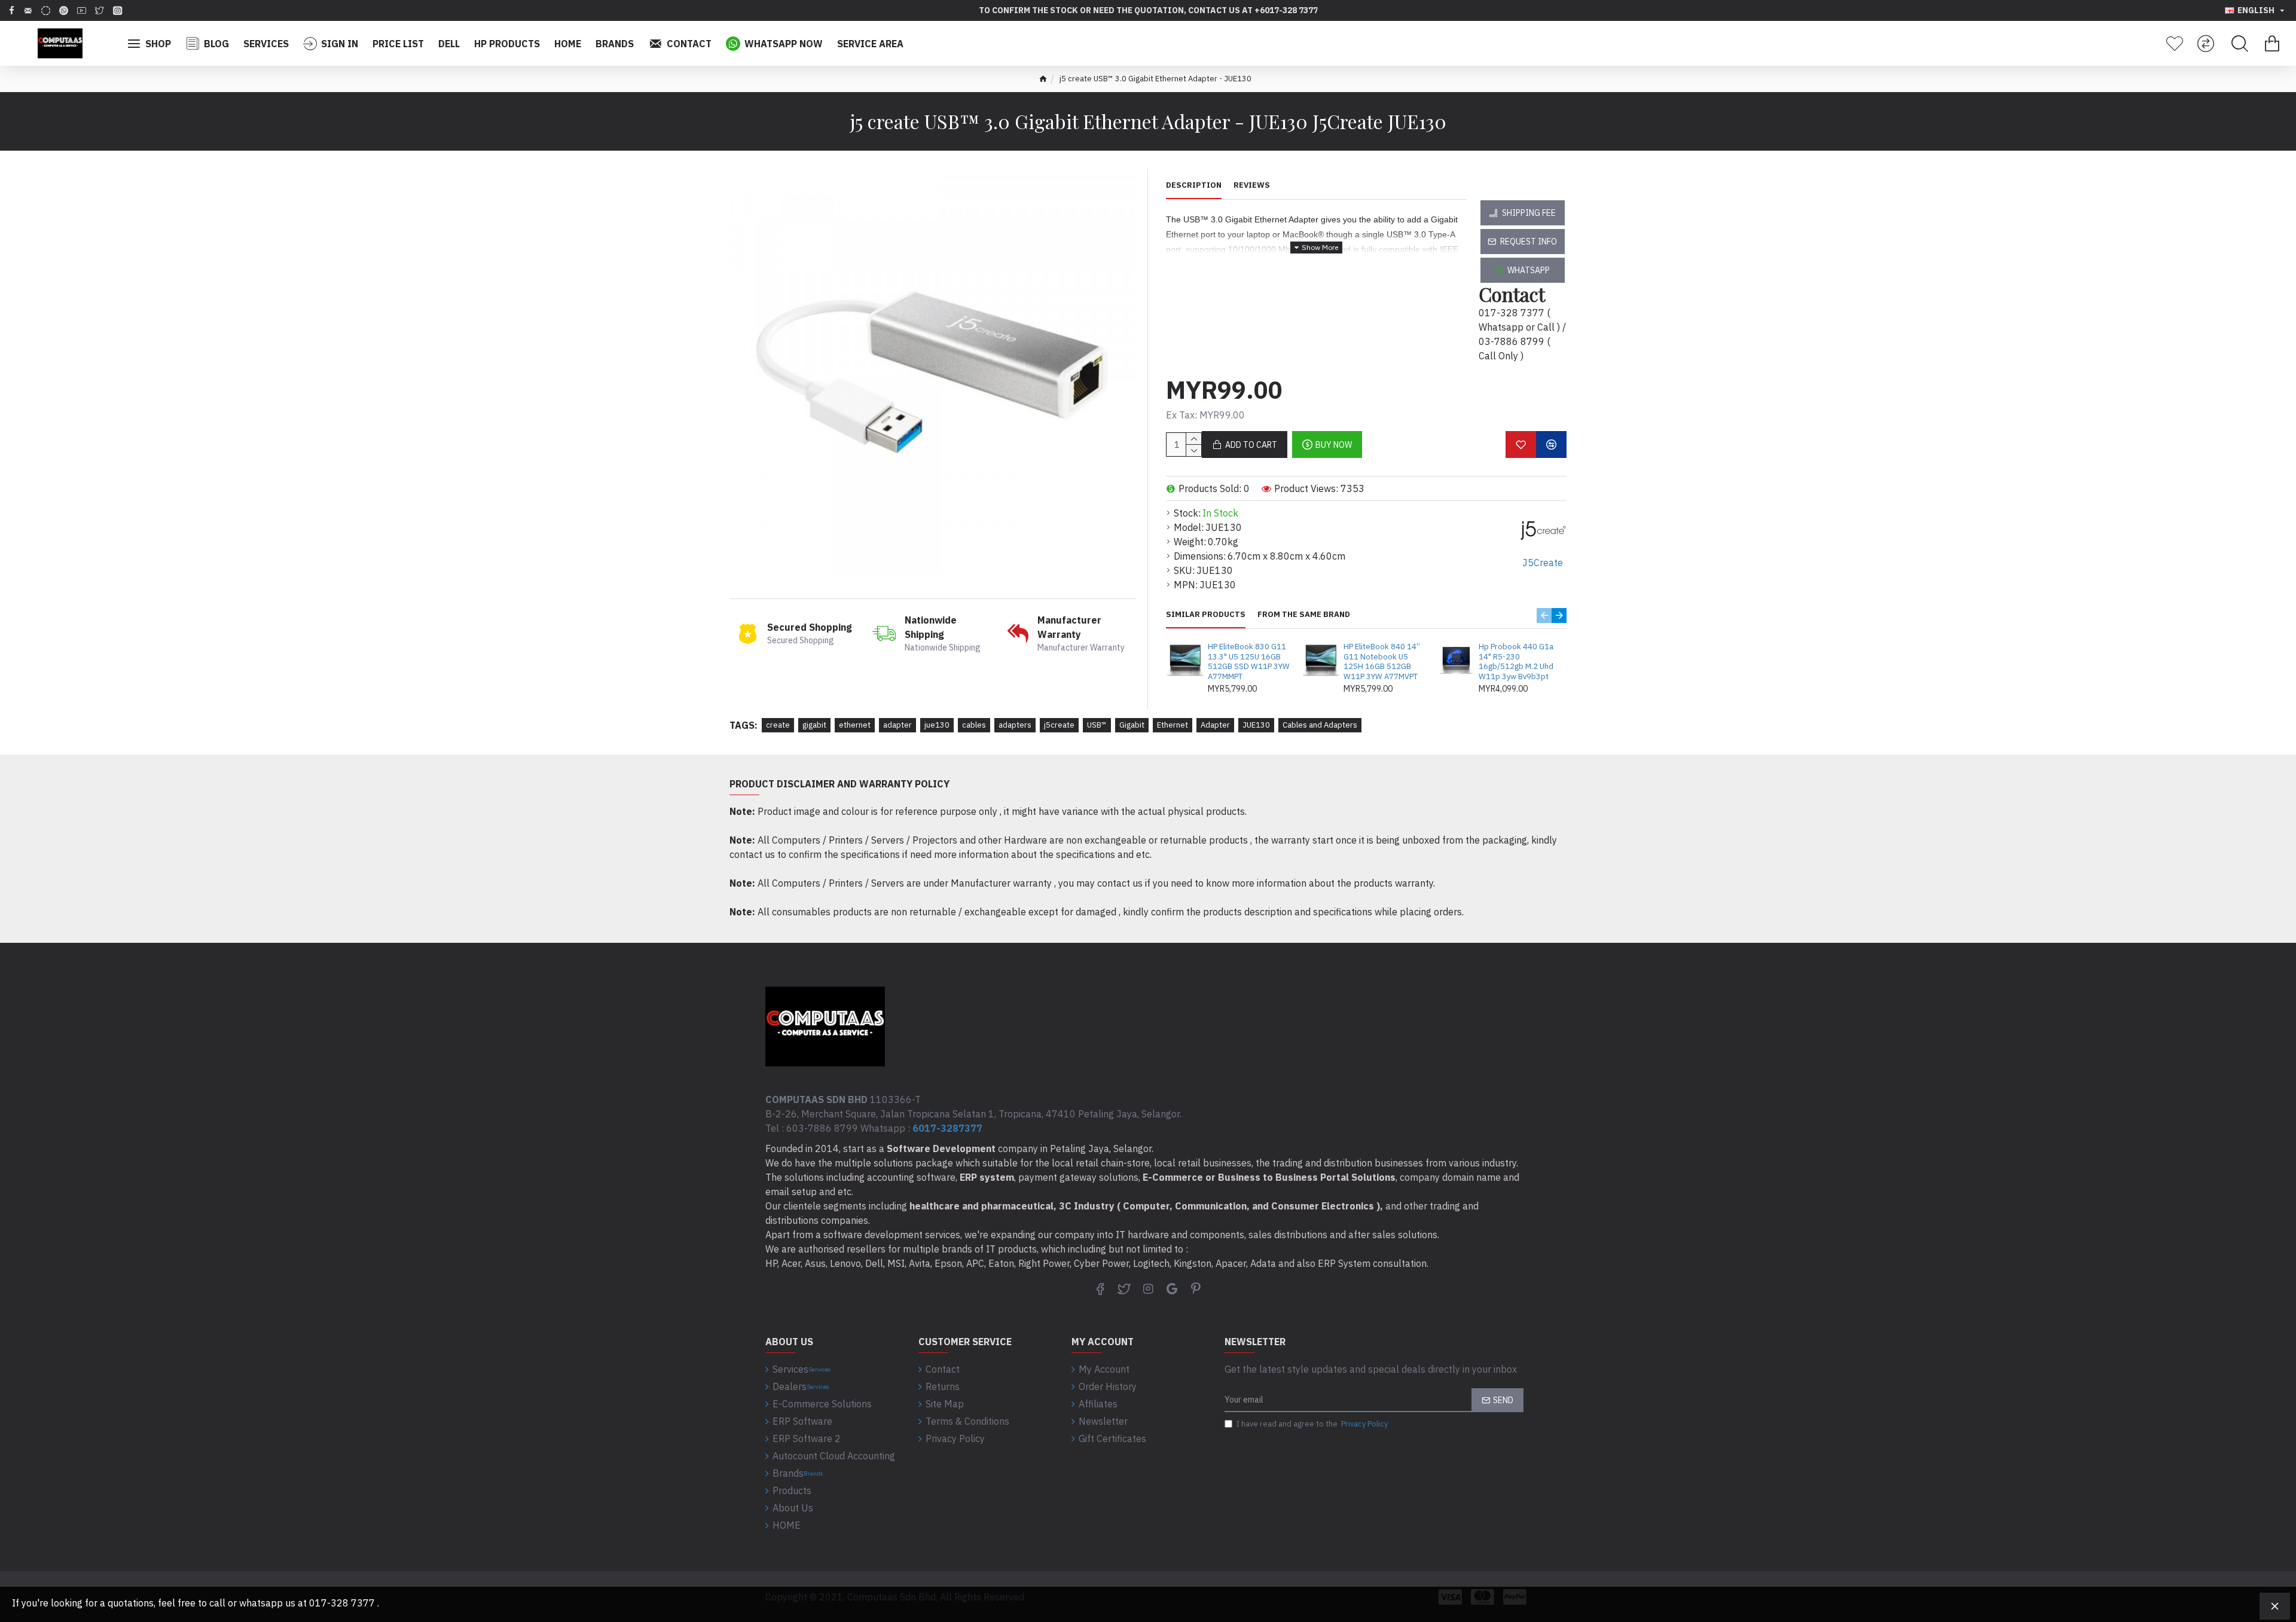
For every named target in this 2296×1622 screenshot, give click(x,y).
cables (974, 725)
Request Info (1529, 242)
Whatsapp (1529, 270)
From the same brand (1304, 615)
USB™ (1097, 725)
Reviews (1252, 185)
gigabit (814, 725)
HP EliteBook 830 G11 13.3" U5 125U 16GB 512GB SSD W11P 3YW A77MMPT (1249, 662)
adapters (1015, 725)
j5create (1059, 725)
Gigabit (1132, 725)
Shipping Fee (1529, 213)
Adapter (1215, 725)
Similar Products (1206, 615)
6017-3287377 (947, 1128)
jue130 (937, 725)
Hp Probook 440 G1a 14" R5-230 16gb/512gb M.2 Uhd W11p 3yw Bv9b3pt (1516, 662)
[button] (1544, 615)
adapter (897, 725)
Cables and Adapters (1320, 725)
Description (1194, 185)
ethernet (855, 725)
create (778, 725)
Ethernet (1173, 725)
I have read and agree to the (1312, 1424)
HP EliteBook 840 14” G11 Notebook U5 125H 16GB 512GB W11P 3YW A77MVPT (1382, 662)
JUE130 (1256, 725)
